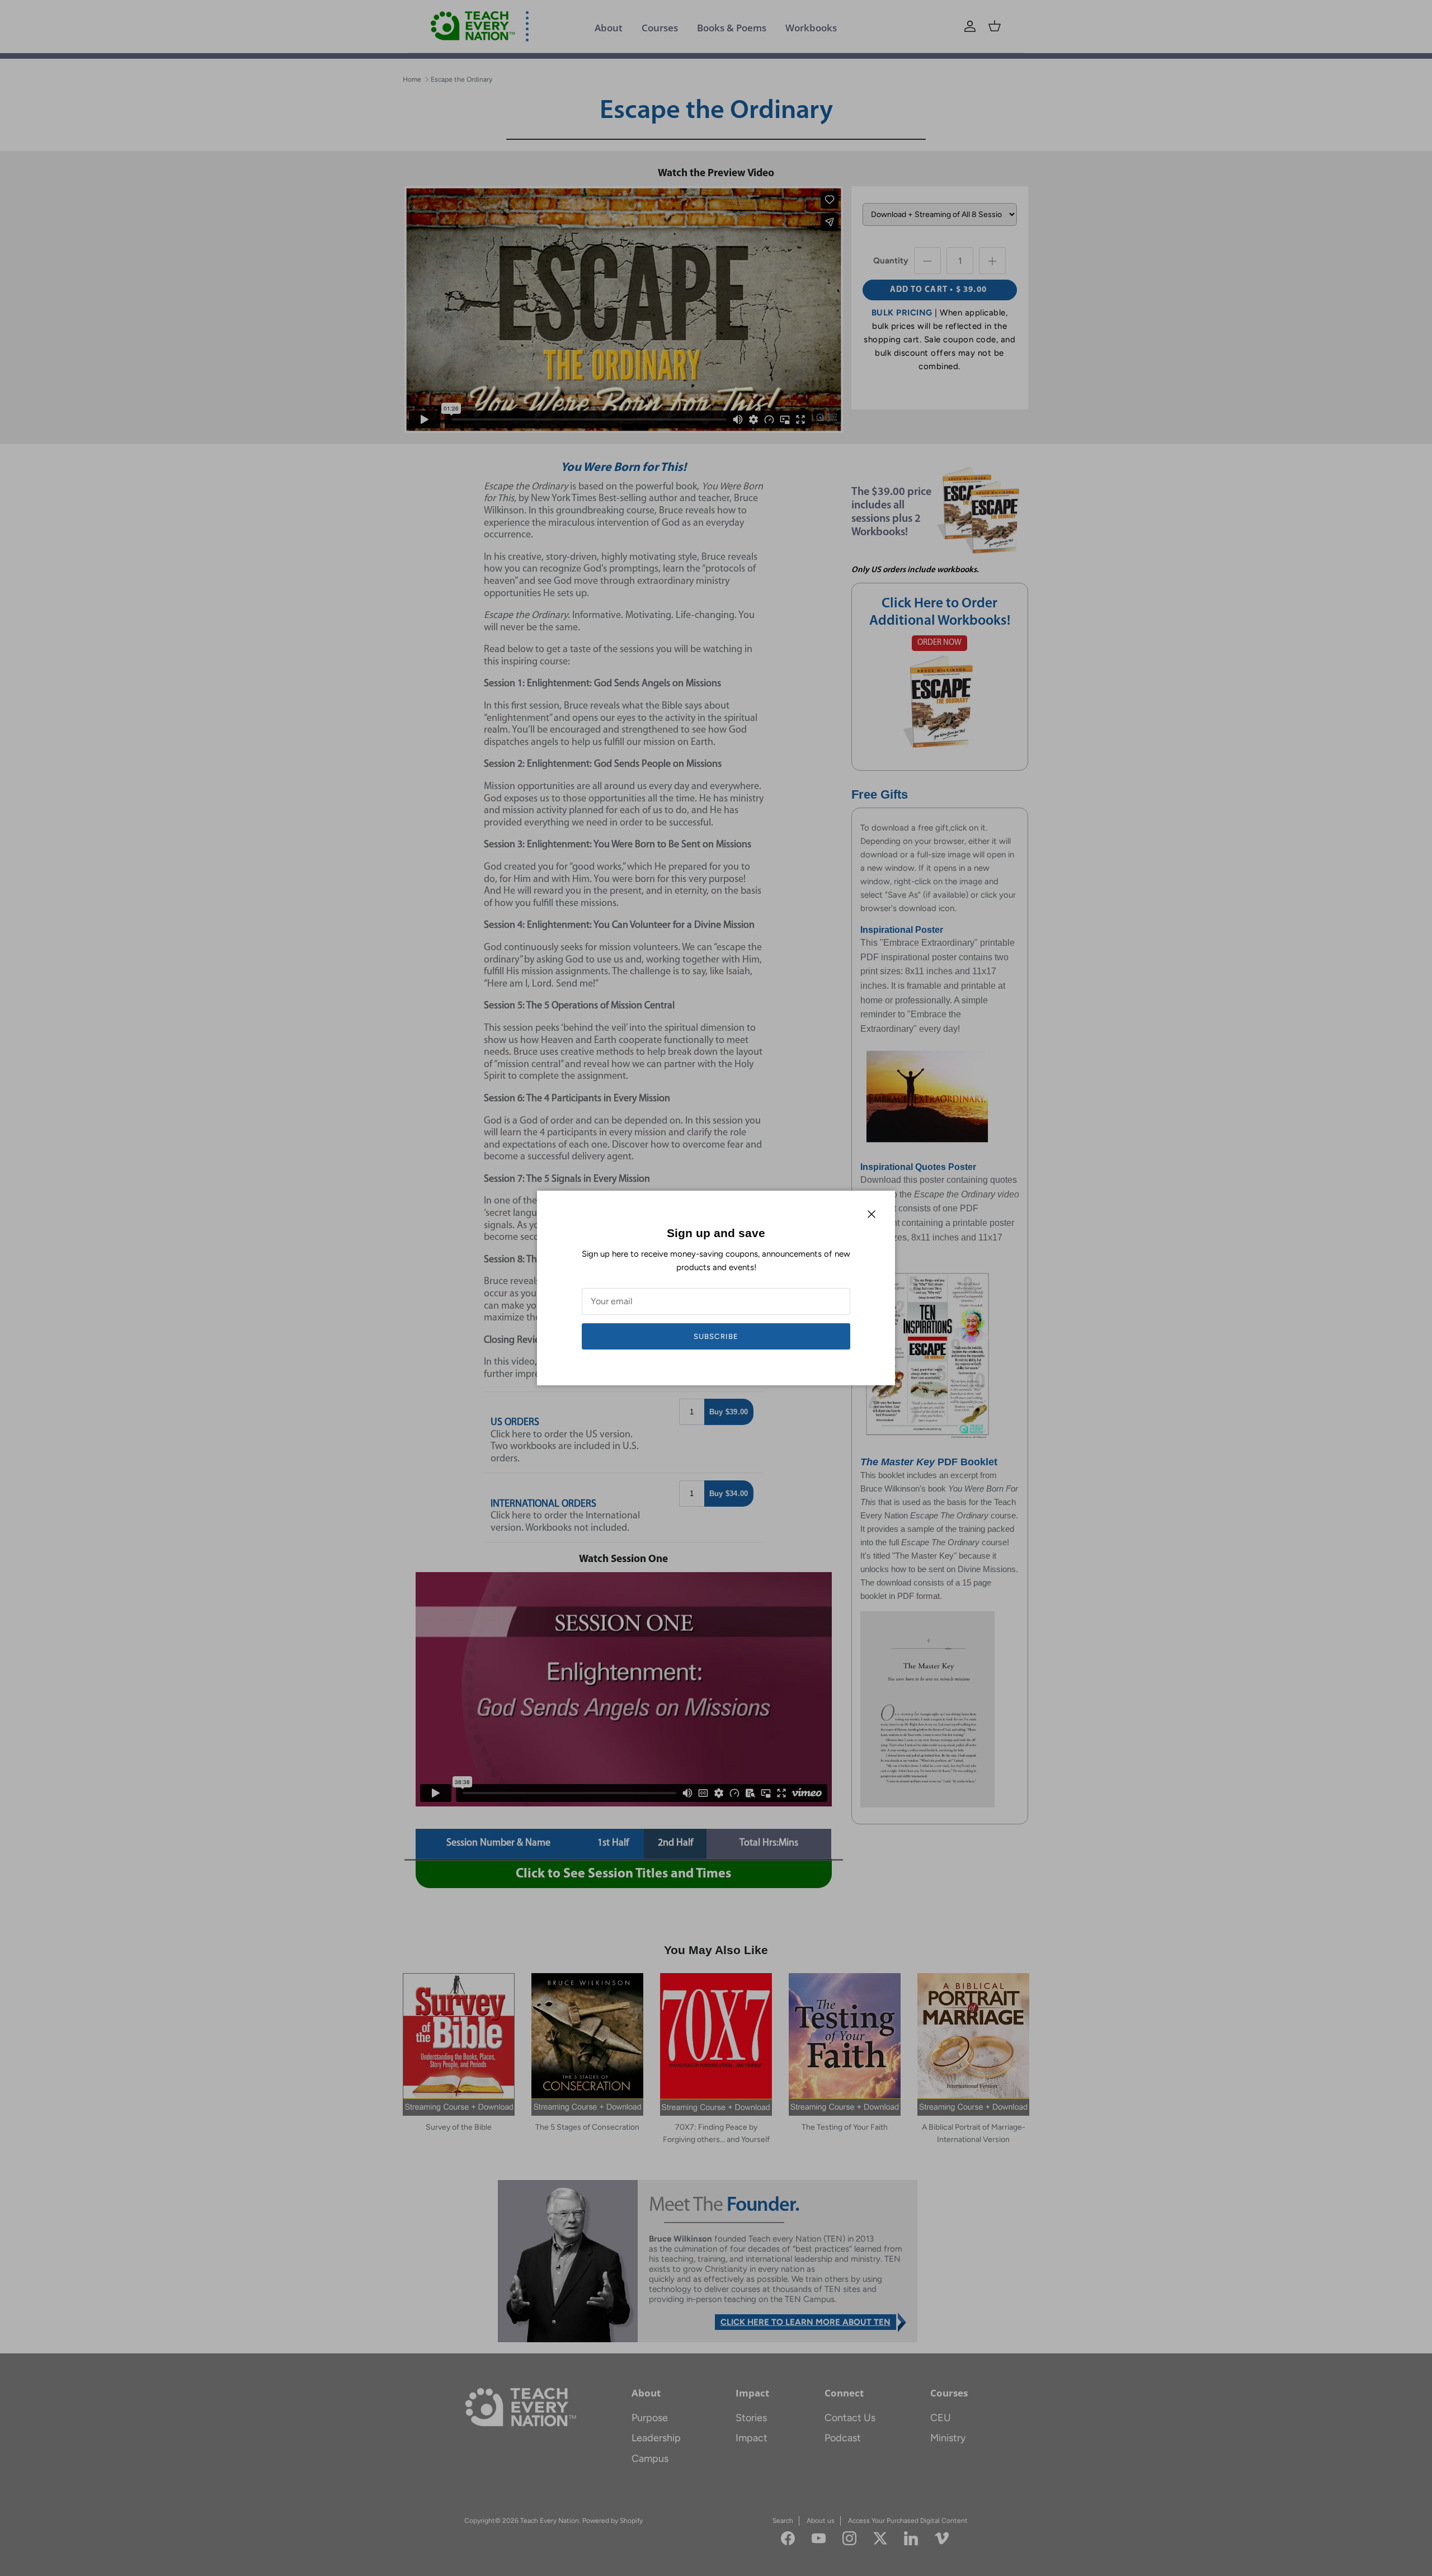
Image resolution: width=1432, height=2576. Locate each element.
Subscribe (716, 1336)
